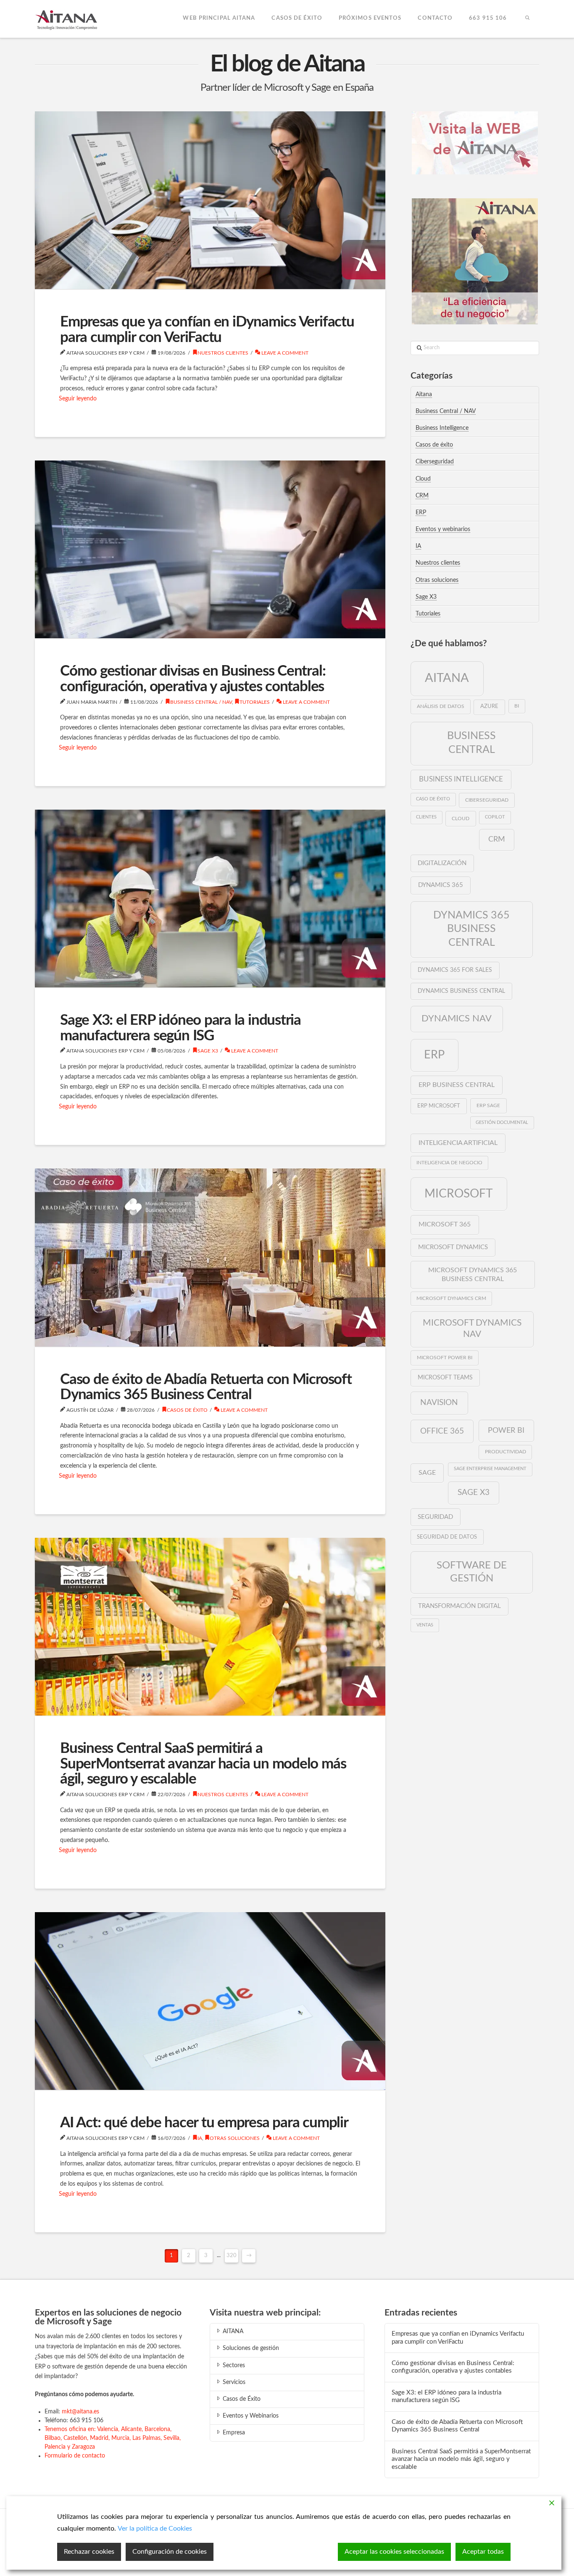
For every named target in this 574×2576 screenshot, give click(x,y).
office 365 (442, 1431)
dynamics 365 (441, 885)
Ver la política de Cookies (155, 2529)
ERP (421, 513)
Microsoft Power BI (445, 1358)
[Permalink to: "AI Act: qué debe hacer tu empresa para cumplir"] (210, 2001)
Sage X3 (208, 1051)
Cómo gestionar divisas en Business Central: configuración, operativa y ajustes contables (193, 679)
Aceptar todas (483, 2552)
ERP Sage (488, 1105)
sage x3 (474, 1492)
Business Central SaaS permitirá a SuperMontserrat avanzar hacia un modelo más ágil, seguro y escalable (203, 1764)
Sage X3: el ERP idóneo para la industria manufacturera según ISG (180, 1028)
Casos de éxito (187, 1410)
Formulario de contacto (75, 2456)
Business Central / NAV (201, 702)
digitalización (442, 863)
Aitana (424, 395)
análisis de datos (441, 706)
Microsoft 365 (445, 1224)
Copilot (495, 817)
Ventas (425, 1625)
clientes (426, 817)
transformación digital (459, 1606)
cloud (461, 818)
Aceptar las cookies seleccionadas (394, 2552)
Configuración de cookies (170, 2552)
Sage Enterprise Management (490, 1469)
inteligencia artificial (458, 1143)
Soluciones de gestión (251, 2348)
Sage (427, 1473)
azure (489, 706)
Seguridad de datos (447, 1537)
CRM (422, 496)
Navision (439, 1402)
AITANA (233, 2331)
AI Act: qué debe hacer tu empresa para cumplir (204, 2123)
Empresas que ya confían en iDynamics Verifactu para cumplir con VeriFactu (207, 330)
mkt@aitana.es (80, 2412)
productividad (506, 1452)
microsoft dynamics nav (472, 1329)
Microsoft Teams (445, 1378)
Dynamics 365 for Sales (455, 970)
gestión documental (502, 1122)
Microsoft (459, 1194)
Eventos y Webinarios (251, 2416)
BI (517, 706)
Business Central (471, 743)
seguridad (435, 1517)
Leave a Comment (284, 353)
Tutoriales (255, 702)
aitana (447, 678)
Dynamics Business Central (461, 991)
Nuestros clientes (223, 353)
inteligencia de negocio (449, 1163)
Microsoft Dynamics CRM (451, 1299)
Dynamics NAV (457, 1018)
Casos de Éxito (242, 2399)
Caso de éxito (433, 799)
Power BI (506, 1430)
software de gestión (472, 1572)
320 (232, 2256)
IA (200, 2138)
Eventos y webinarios (443, 529)
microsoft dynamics (453, 1247)
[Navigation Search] (527, 19)
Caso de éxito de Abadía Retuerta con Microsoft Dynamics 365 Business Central (206, 1387)
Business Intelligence (442, 428)
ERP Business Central (457, 1085)
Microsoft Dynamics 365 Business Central (473, 1275)
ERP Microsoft (439, 1106)
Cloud (423, 479)
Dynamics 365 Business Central (471, 929)
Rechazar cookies (89, 2552)
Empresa (234, 2433)
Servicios (234, 2382)
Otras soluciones (235, 2138)
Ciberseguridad (435, 462)
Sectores (234, 2365)
